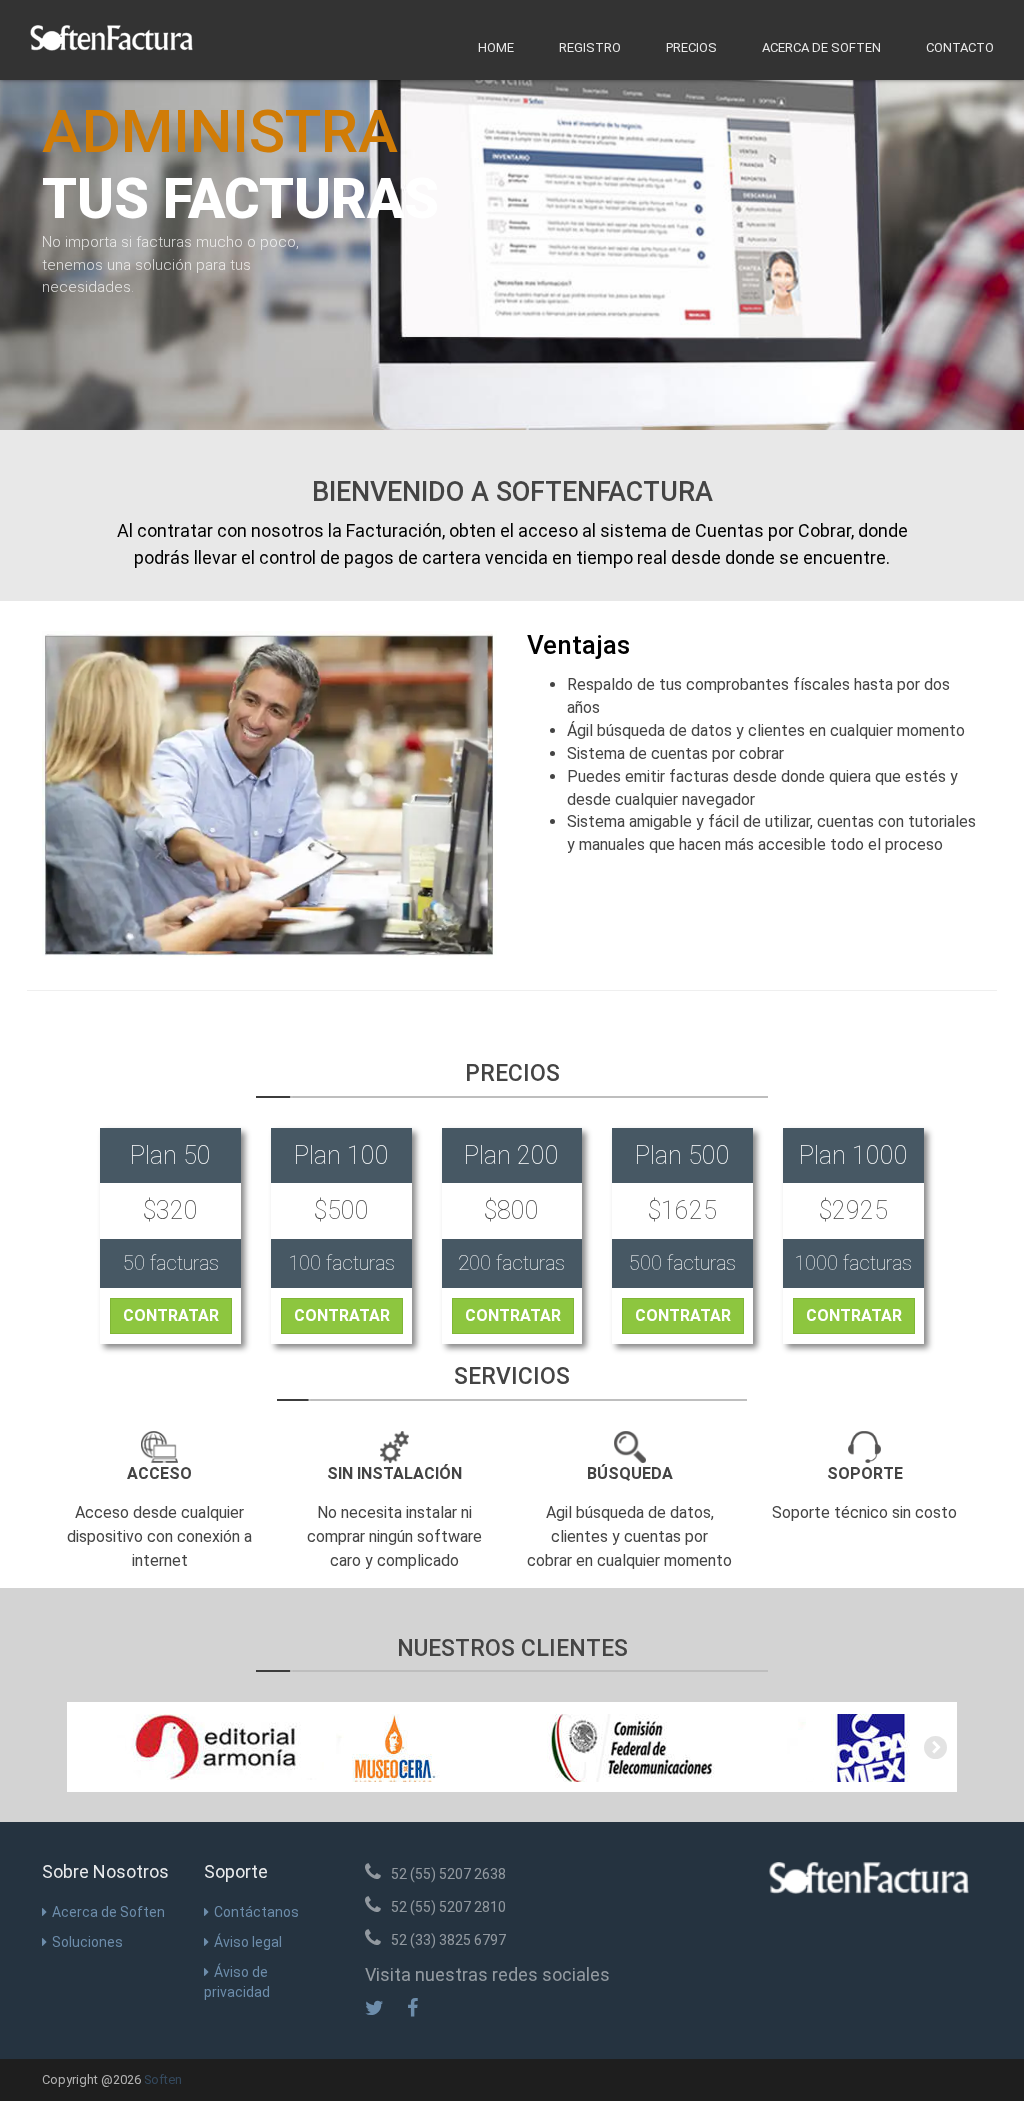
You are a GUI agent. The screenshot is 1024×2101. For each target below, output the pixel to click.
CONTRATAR (171, 1315)
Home (496, 47)
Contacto (960, 47)
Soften (163, 2079)
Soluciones (87, 1942)
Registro (590, 47)
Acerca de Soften (821, 47)
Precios (691, 47)
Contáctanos (256, 1912)
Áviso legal (248, 1942)
